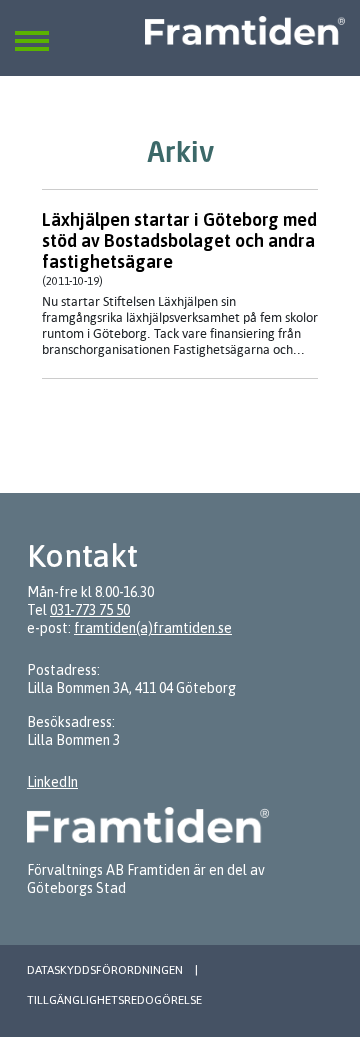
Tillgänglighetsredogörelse (114, 1000)
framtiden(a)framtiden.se (153, 628)
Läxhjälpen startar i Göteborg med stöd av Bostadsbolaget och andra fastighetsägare (179, 240)
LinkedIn (52, 782)
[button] (32, 29)
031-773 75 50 (90, 610)
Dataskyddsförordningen (105, 970)
